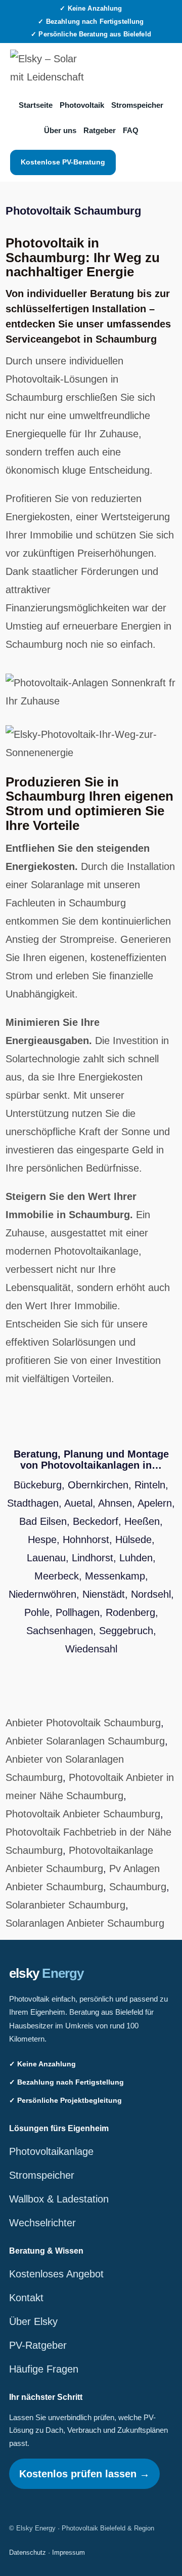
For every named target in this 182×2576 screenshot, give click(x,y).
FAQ (131, 130)
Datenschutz (28, 2552)
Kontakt (26, 2298)
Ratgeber (100, 130)
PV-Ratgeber (38, 2345)
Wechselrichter (42, 2223)
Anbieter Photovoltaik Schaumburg (83, 1723)
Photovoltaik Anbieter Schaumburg (83, 1814)
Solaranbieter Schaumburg (65, 1905)
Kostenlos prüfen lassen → (84, 2474)
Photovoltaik (82, 105)
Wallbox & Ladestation (59, 2199)
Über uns (60, 130)
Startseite (36, 105)
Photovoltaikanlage (51, 2151)
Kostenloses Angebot (56, 2274)
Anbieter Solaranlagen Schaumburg (85, 1741)
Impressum (69, 2552)
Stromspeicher (137, 105)
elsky (47, 1973)
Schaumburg (138, 1887)
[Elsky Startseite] (48, 68)
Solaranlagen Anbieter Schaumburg (85, 1923)
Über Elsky (33, 2321)
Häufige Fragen (44, 2369)
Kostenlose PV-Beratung (63, 162)
